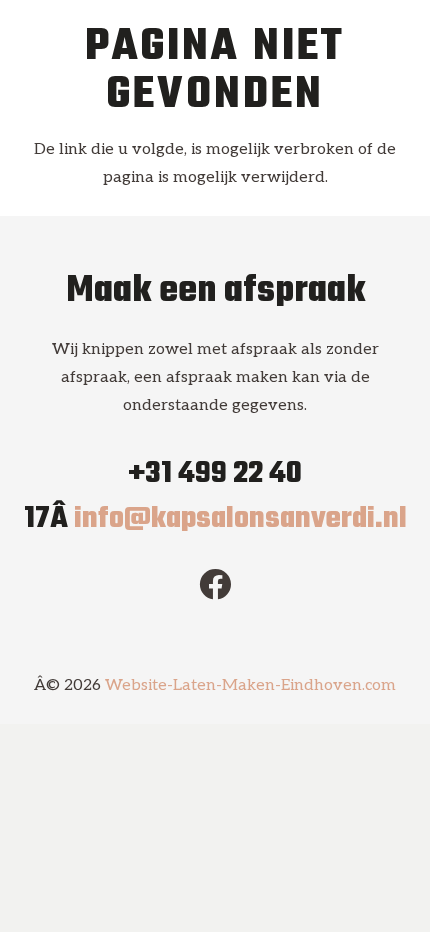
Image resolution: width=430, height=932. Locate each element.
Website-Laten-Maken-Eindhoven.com (250, 685)
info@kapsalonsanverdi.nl (240, 519)
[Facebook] (215, 584)
